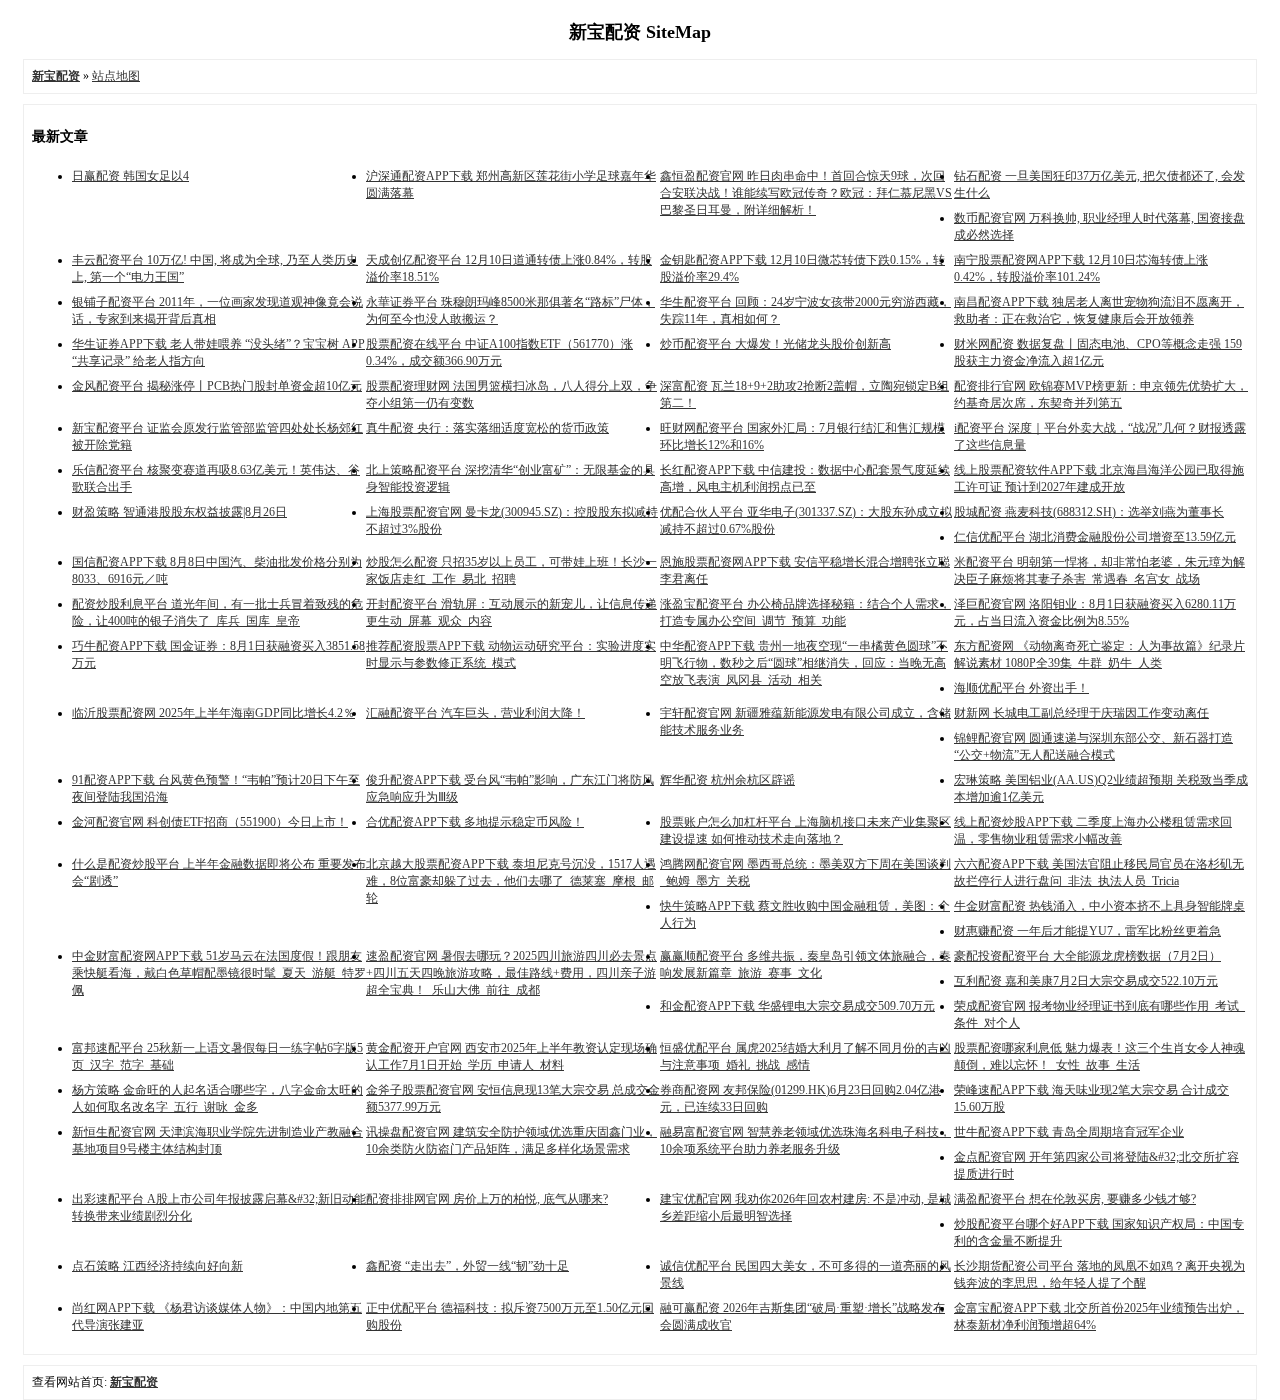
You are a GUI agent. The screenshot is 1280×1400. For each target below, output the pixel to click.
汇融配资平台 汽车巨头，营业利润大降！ (475, 713)
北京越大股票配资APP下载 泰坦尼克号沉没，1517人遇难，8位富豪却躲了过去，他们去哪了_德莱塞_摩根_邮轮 (511, 881)
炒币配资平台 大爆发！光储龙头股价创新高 (775, 344)
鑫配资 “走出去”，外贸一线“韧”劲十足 (467, 1266)
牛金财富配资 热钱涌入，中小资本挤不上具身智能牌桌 (1099, 906)
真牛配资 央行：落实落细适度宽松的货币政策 (487, 428)
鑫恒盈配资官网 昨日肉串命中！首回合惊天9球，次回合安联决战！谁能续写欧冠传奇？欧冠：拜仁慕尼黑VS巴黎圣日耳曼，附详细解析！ (806, 193)
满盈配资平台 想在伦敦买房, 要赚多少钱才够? (1075, 1199)
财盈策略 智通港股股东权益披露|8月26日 (179, 512)
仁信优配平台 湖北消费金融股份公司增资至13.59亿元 (1095, 537)
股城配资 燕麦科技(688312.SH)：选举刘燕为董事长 (1089, 512)
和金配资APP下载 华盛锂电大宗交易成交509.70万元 (797, 1006)
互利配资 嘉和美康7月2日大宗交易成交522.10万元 (1086, 981)
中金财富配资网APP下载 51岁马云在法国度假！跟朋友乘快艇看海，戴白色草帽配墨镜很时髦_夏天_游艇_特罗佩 (219, 973)
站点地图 (116, 76)
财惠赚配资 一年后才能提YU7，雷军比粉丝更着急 (1087, 931)
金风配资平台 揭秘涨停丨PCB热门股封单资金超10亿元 (217, 386)
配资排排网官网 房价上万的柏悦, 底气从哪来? (487, 1199)
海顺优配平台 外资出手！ (1021, 688)
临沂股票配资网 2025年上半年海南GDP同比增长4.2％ (213, 713)
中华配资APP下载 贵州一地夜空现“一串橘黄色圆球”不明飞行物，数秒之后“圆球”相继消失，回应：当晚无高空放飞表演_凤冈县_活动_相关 (804, 663)
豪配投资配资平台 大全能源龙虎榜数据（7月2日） (1087, 956)
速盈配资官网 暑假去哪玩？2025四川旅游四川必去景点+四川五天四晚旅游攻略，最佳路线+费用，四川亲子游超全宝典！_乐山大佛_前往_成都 (511, 973)
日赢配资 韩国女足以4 (130, 176)
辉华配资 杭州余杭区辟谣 (727, 780)
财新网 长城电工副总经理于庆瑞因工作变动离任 (1081, 713)
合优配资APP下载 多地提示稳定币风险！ (475, 822)
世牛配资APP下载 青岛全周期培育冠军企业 (1069, 1132)
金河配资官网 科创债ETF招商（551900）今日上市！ (210, 822)
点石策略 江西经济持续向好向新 (157, 1266)
